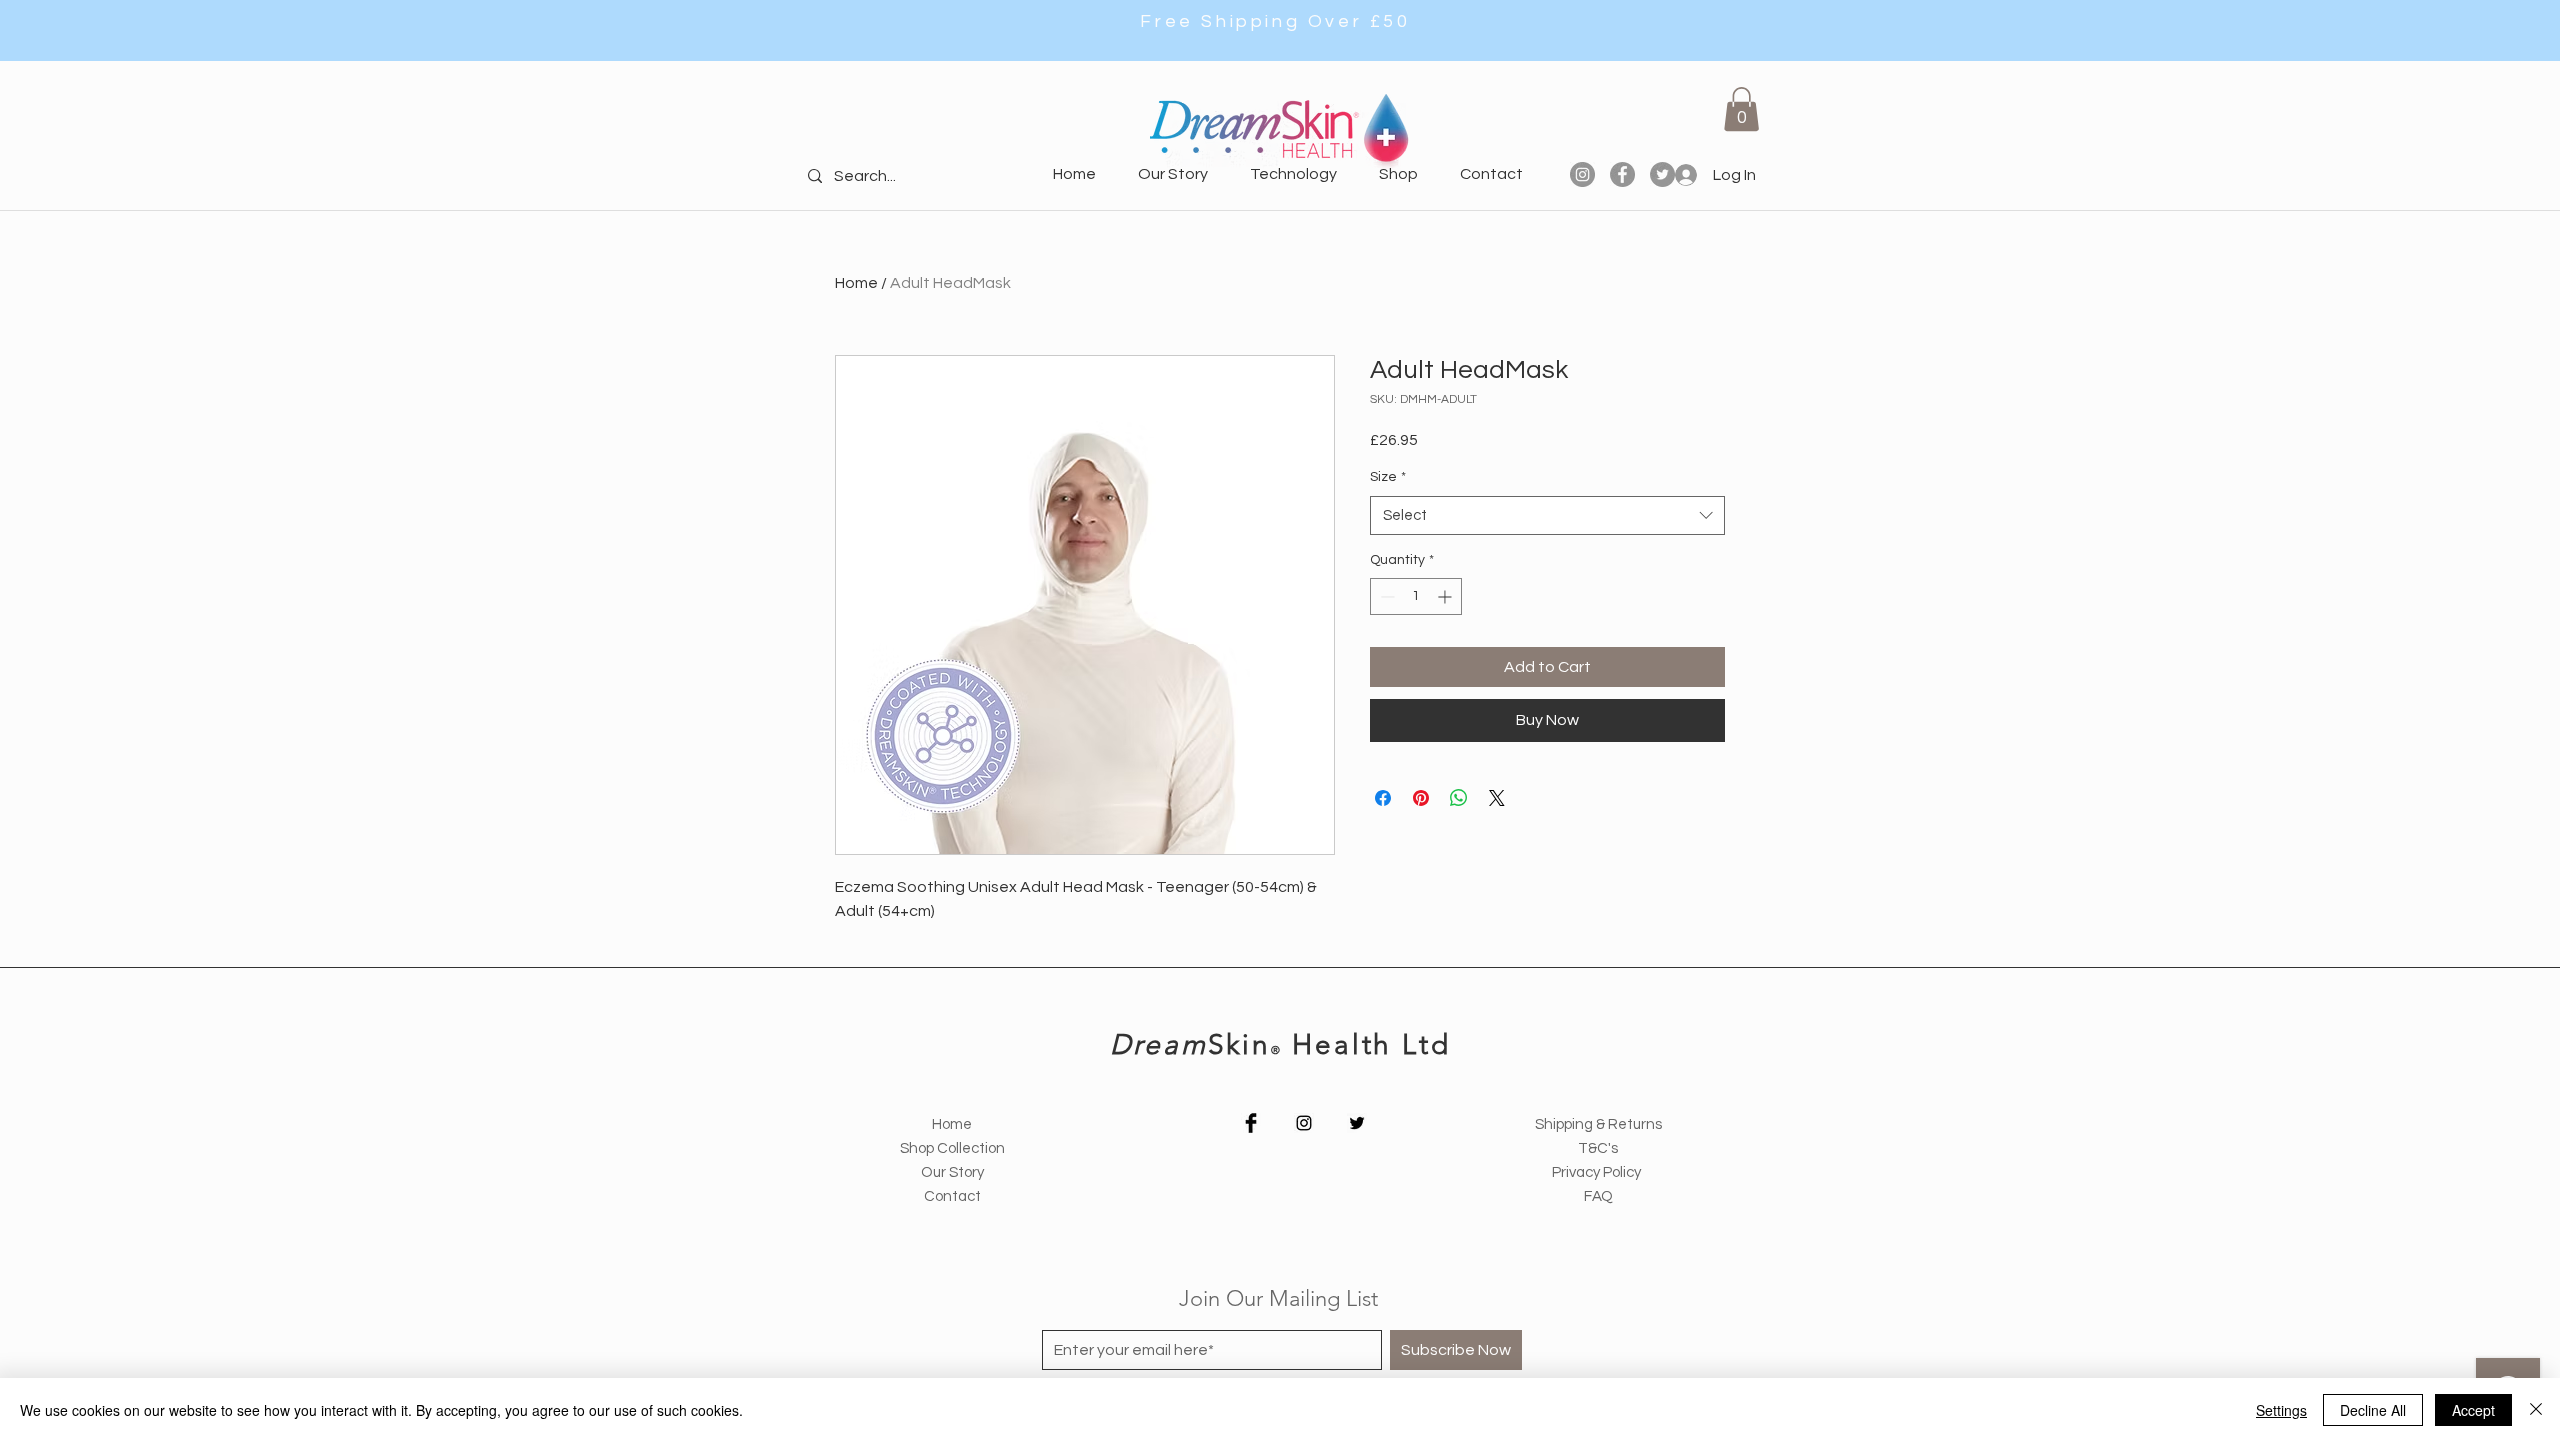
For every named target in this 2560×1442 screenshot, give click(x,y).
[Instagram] (1582, 174)
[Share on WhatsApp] (1459, 798)
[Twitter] (1357, 1123)
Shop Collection (952, 1148)
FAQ (1598, 1196)
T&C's (1598, 1148)
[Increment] (1446, 596)
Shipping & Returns (1598, 1124)
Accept (2473, 1410)
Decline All (2373, 1410)
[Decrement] (1385, 596)
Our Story (952, 1172)
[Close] (2536, 1410)
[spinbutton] (1416, 596)
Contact (952, 1196)
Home (856, 283)
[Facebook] (1622, 174)
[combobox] (1547, 515)
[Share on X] (1497, 798)
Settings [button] (2281, 1410)
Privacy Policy (1598, 1172)
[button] (1741, 109)
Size (1388, 477)
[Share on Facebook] (1383, 798)
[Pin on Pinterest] (1421, 798)
